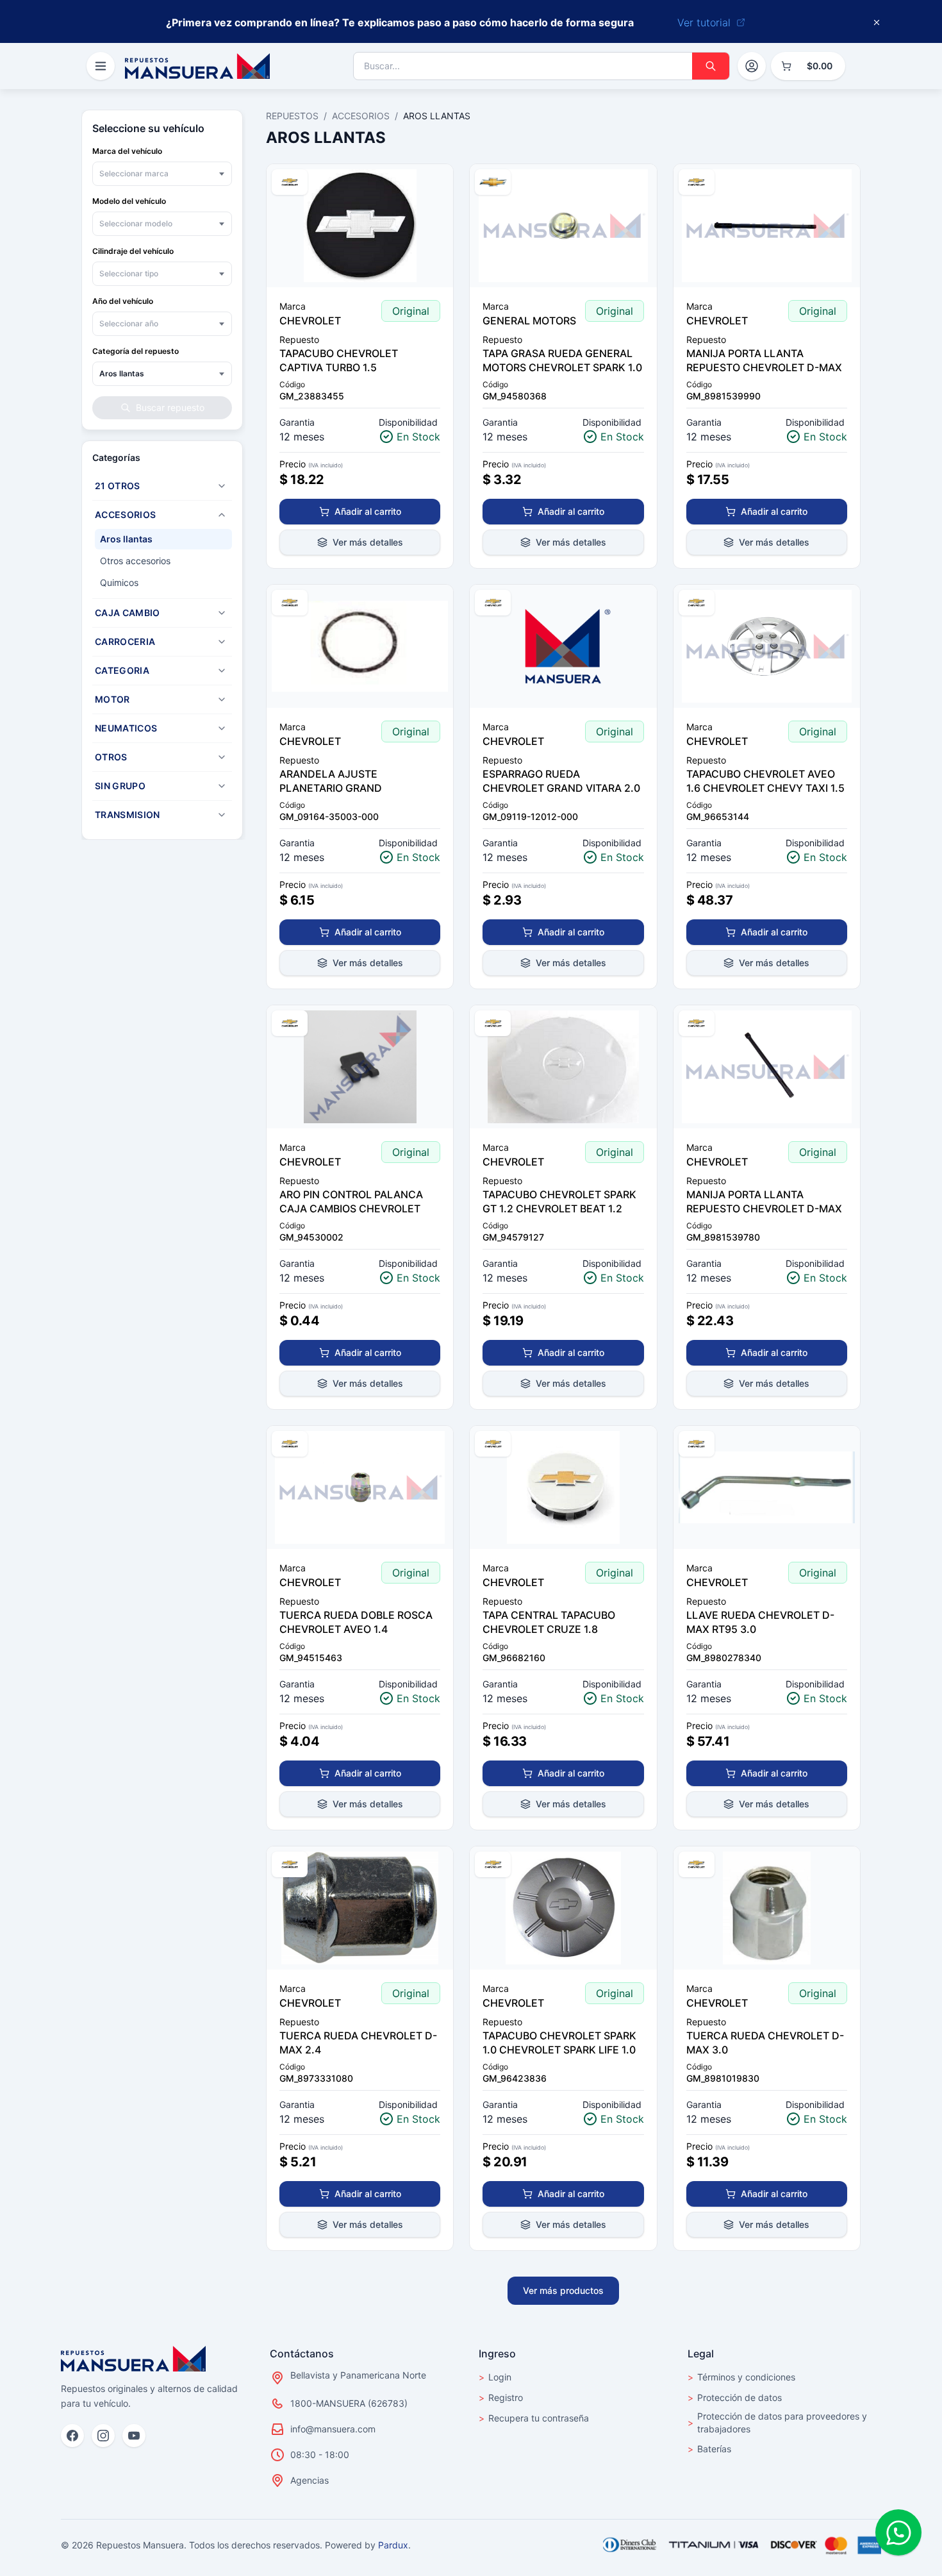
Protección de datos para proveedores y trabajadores (777, 2422)
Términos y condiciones (741, 2377)
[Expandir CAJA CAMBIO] (222, 613)
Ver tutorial (704, 22)
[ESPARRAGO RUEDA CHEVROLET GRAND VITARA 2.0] (563, 646)
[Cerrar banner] (877, 22)
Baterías (709, 2449)
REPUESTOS (292, 116)
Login (495, 2377)
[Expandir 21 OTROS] (222, 486)
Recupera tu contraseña (534, 2418)
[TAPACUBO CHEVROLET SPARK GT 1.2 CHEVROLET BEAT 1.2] (563, 1067)
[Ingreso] (752, 66)
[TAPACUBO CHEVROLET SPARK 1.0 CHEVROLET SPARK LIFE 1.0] (563, 1908)
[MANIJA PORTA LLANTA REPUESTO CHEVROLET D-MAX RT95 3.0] (767, 226)
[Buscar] (711, 66)
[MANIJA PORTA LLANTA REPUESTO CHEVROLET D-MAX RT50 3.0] (767, 1067)
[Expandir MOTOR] (222, 699)
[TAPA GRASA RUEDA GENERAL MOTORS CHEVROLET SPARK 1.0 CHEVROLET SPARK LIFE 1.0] (563, 226)
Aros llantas (126, 539)
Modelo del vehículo (129, 201)
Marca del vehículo (127, 151)
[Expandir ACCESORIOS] (222, 515)
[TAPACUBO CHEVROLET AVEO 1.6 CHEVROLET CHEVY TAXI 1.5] (767, 646)
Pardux (393, 2545)
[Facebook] (72, 2436)
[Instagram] (103, 2436)
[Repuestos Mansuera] (133, 2359)
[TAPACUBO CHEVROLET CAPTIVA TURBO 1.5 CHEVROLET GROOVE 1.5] (360, 226)
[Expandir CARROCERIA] (222, 642)
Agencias (310, 2480)
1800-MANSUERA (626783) (349, 2403)
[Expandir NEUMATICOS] (222, 728)
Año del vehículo (123, 301)
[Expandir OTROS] (222, 757)
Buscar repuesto (170, 407)
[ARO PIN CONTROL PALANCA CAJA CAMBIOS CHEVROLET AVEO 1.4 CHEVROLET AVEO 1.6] (360, 1067)
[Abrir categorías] (101, 66)
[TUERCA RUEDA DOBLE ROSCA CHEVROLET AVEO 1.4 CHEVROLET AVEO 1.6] (360, 1487)
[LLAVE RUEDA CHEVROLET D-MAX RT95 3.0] (767, 1487)
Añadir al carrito (368, 511)
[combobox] (162, 174)
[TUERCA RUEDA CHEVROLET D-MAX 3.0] (767, 1908)
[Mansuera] (197, 66)
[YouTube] (134, 2436)
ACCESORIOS (361, 116)
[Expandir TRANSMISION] (222, 815)
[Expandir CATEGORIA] (222, 671)
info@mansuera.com (333, 2429)
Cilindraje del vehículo (133, 251)
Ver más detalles (368, 542)
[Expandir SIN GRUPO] (222, 786)
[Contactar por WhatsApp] (898, 2532)
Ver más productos (563, 2290)
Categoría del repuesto (136, 351)
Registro (501, 2397)
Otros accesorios (135, 561)
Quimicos (119, 582)
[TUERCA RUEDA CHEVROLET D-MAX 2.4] (360, 1908)
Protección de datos (735, 2397)
